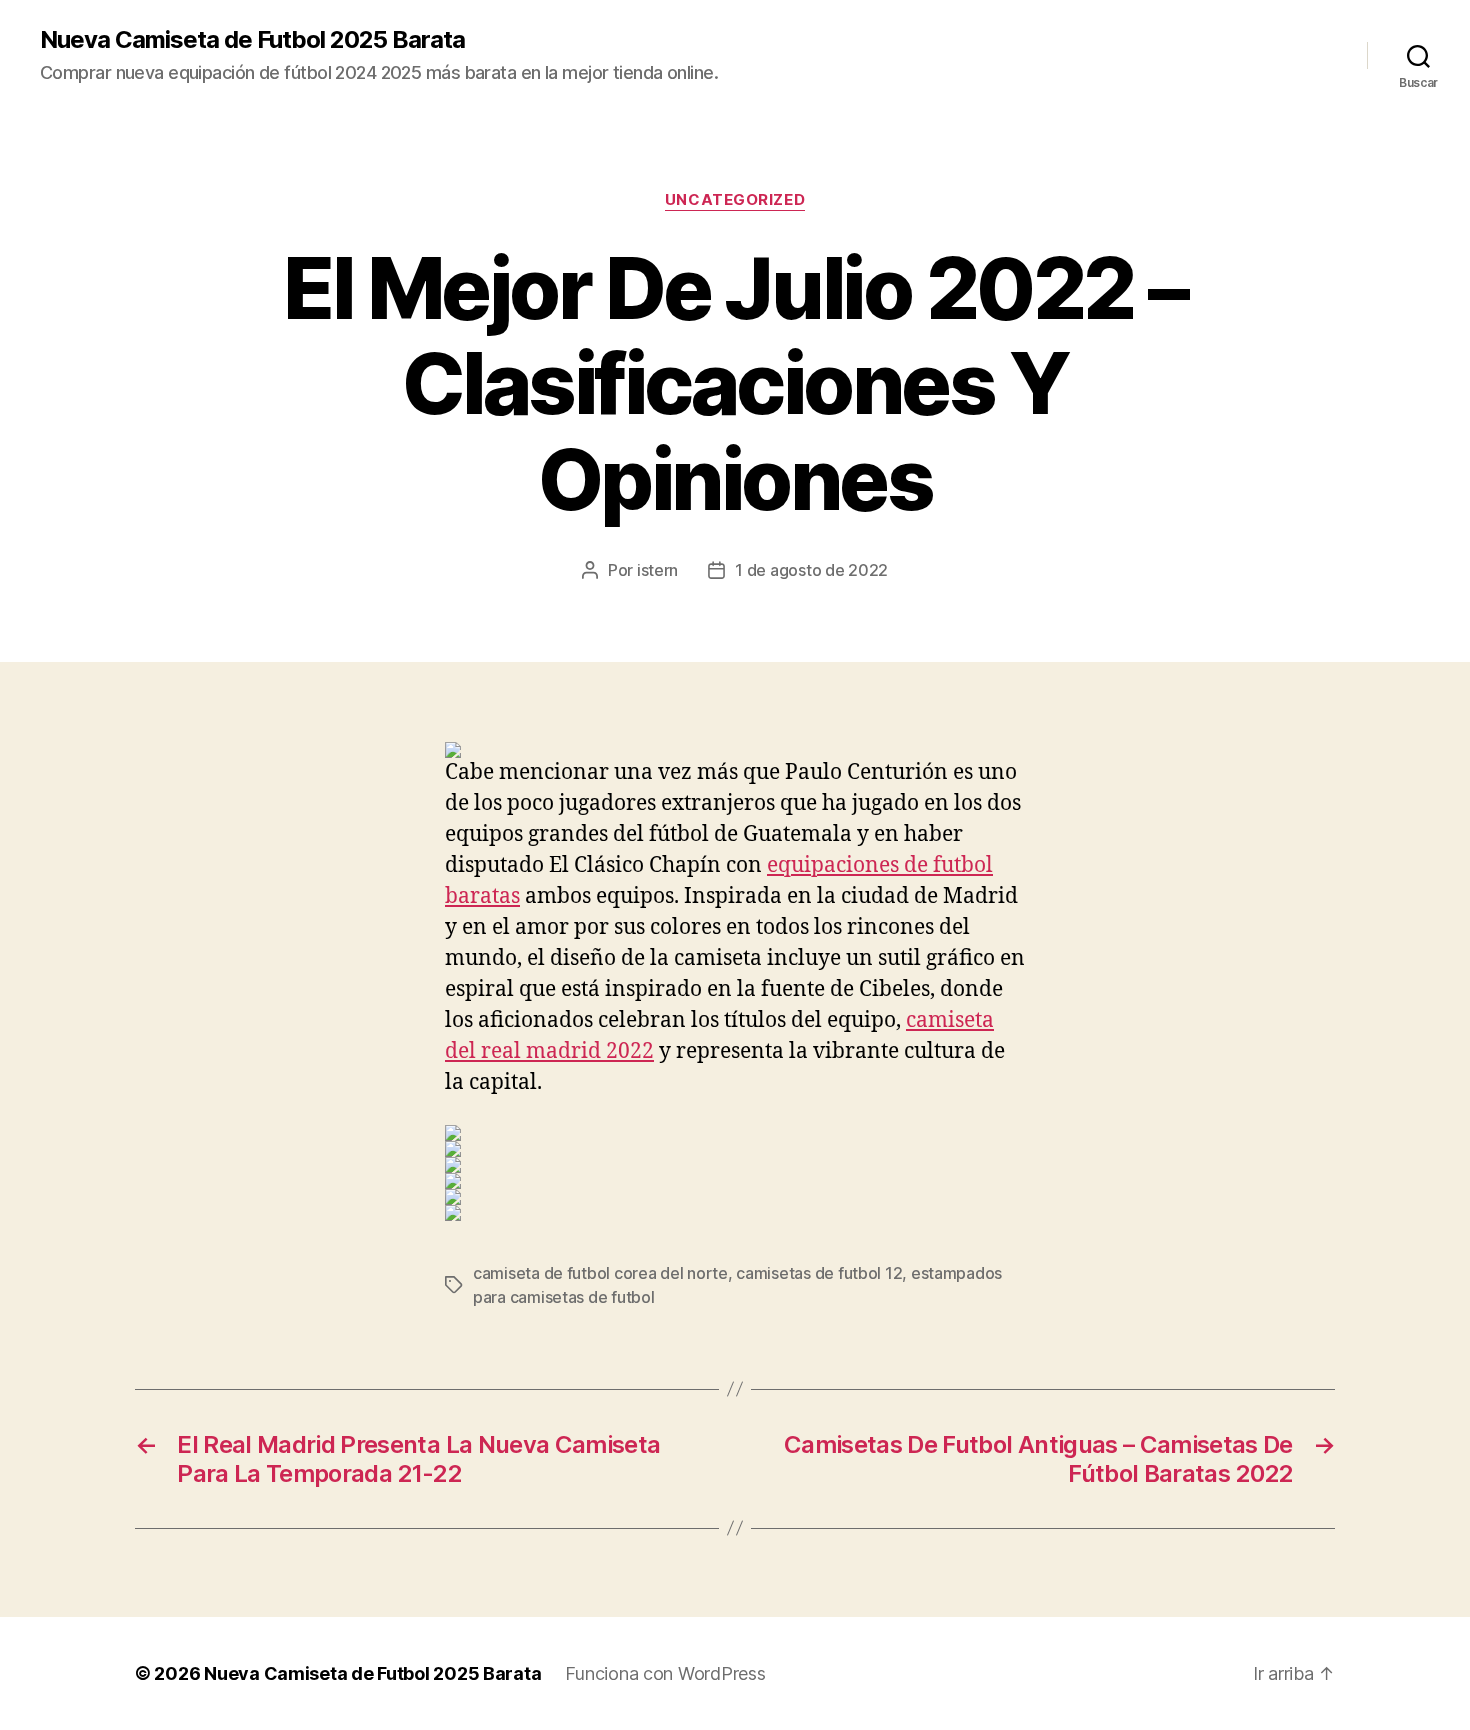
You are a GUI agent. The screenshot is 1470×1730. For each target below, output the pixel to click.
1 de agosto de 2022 (811, 570)
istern (657, 570)
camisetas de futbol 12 (819, 1273)
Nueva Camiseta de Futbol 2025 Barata (252, 40)
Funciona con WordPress (665, 1673)
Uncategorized (735, 200)
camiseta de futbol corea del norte (600, 1273)
